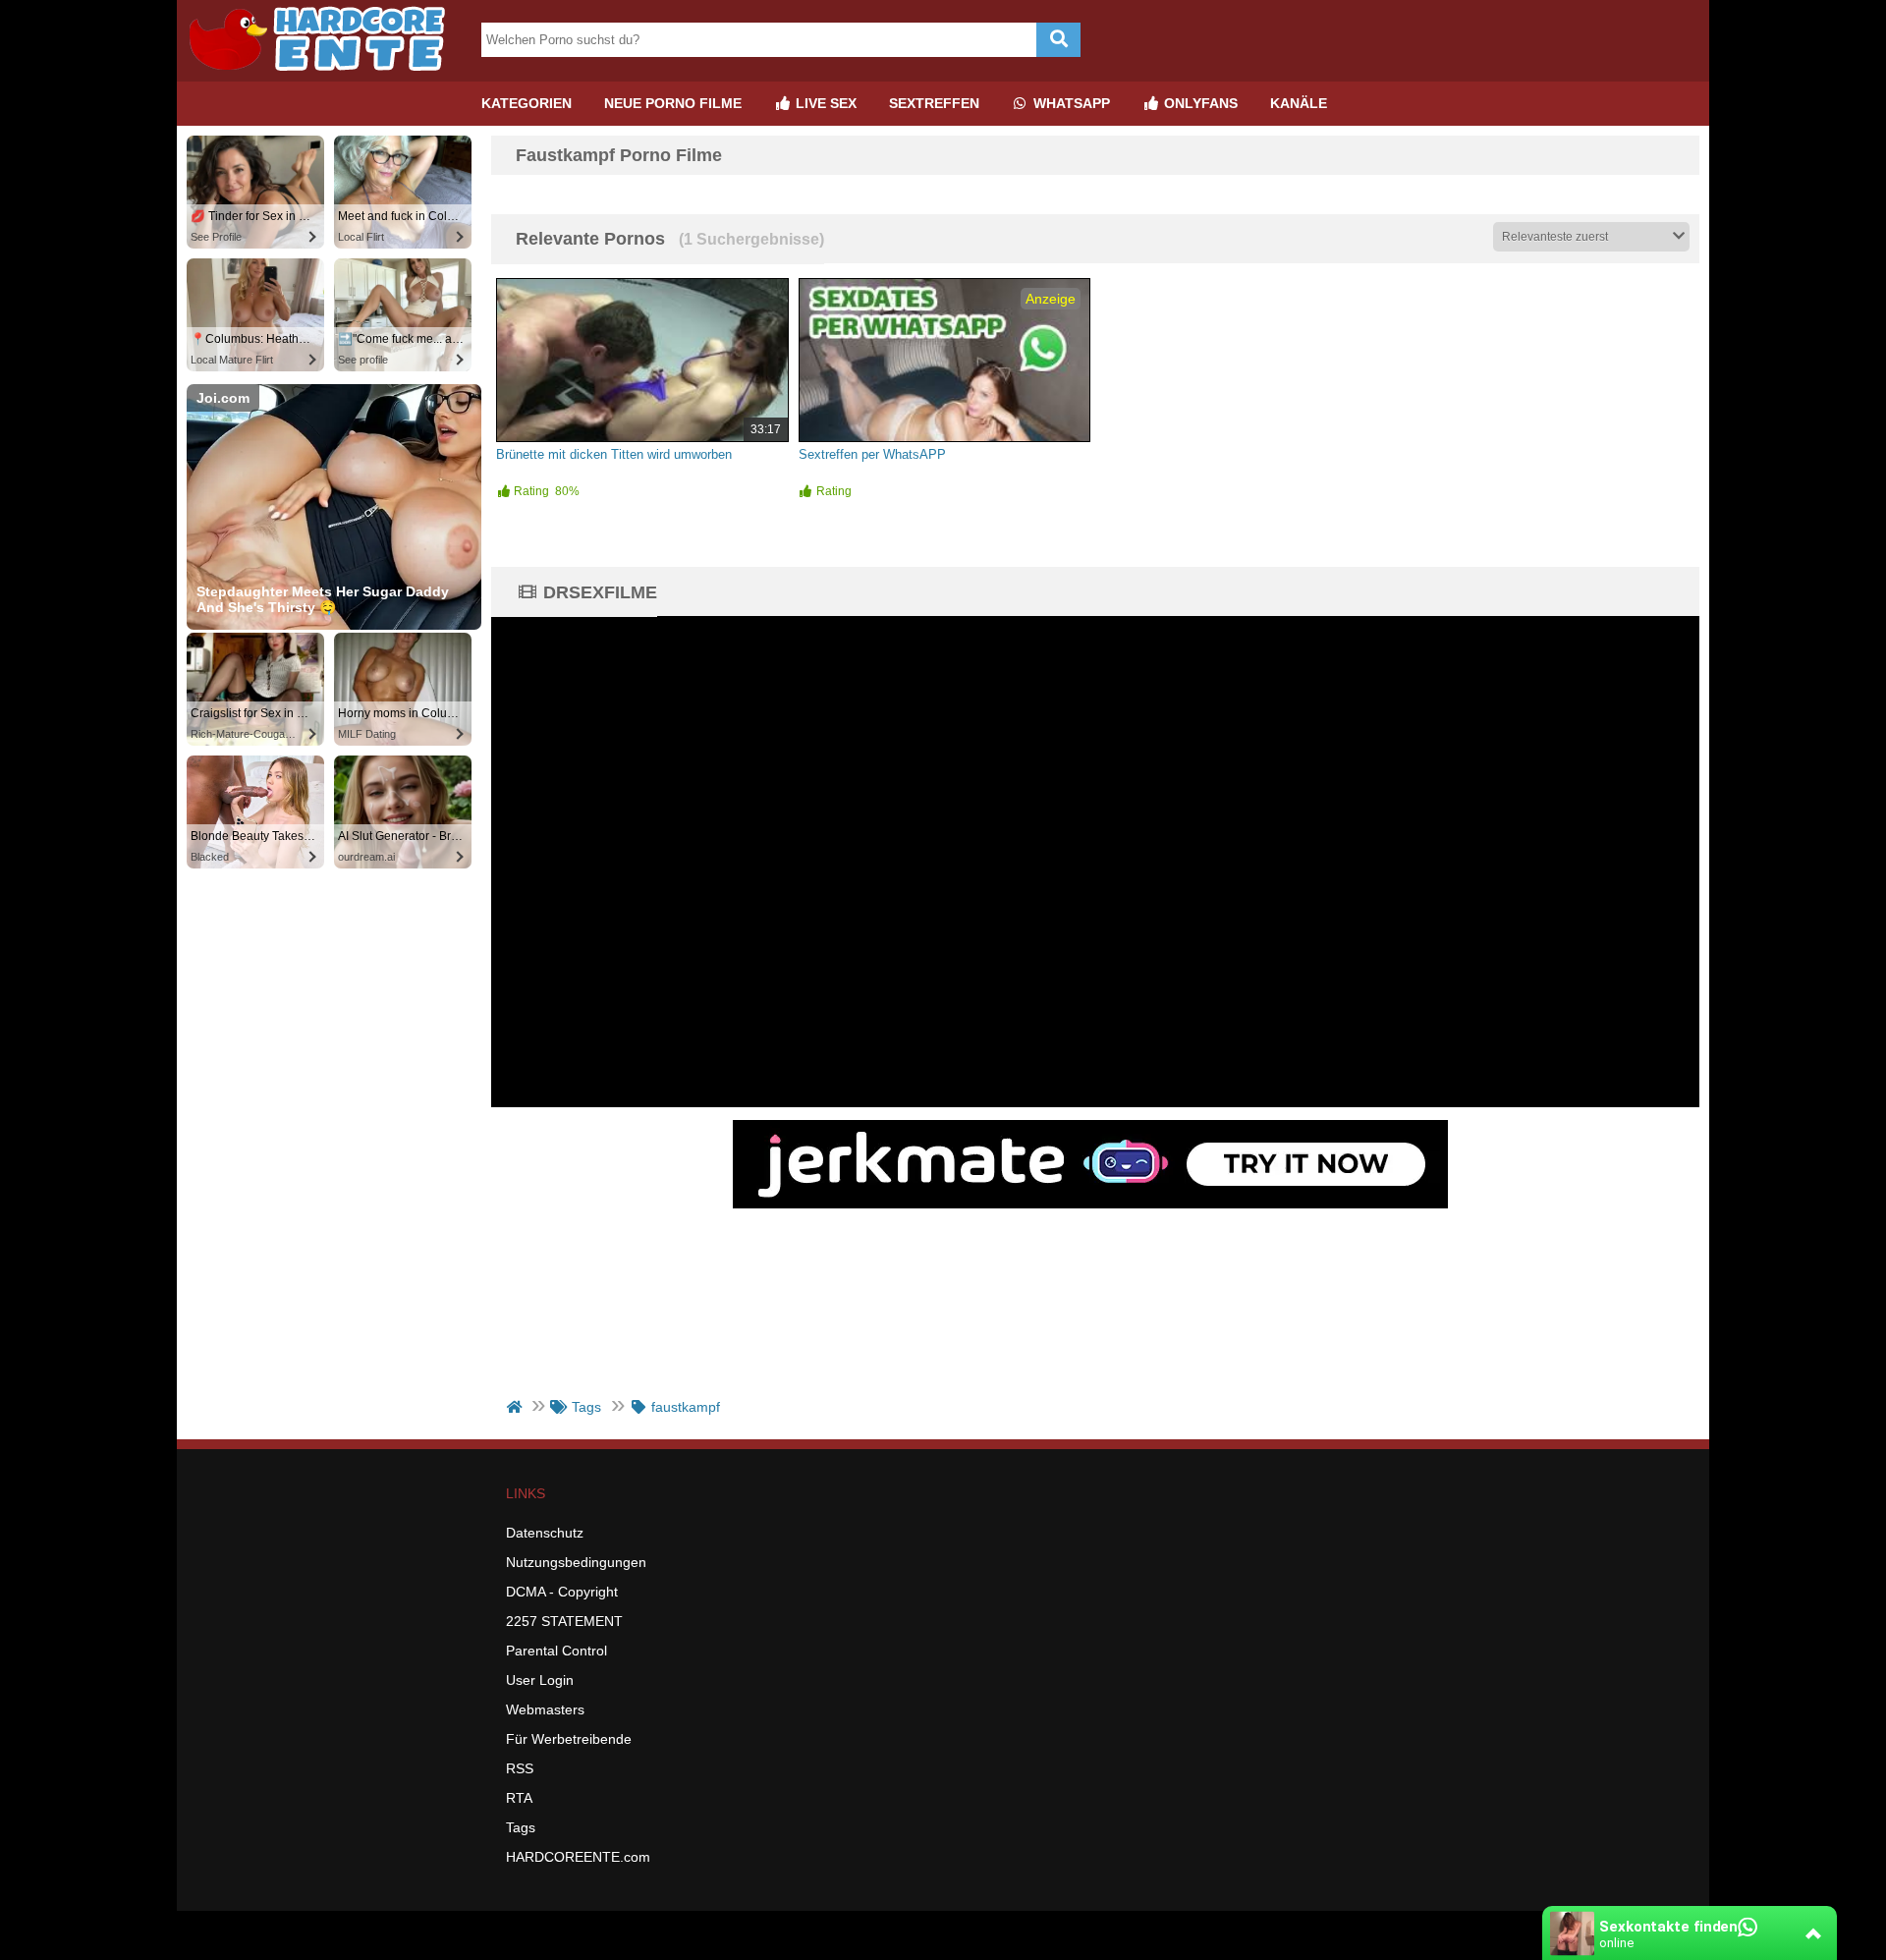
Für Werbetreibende (569, 1739)
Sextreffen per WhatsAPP (872, 454)
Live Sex (824, 103)
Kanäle (1299, 103)
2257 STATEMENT (564, 1621)
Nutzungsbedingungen (576, 1562)
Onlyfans (1199, 103)
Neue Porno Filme (673, 103)
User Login (540, 1680)
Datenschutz (545, 1533)
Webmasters (545, 1709)
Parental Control (556, 1651)
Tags (521, 1827)
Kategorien (527, 103)
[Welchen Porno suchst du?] (1058, 40)
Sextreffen (934, 103)
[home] (516, 1407)
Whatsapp (1070, 103)
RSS (520, 1768)
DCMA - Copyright (562, 1592)
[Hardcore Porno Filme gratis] (324, 74)
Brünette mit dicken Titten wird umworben (614, 454)
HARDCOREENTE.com (578, 1857)
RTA (519, 1798)
